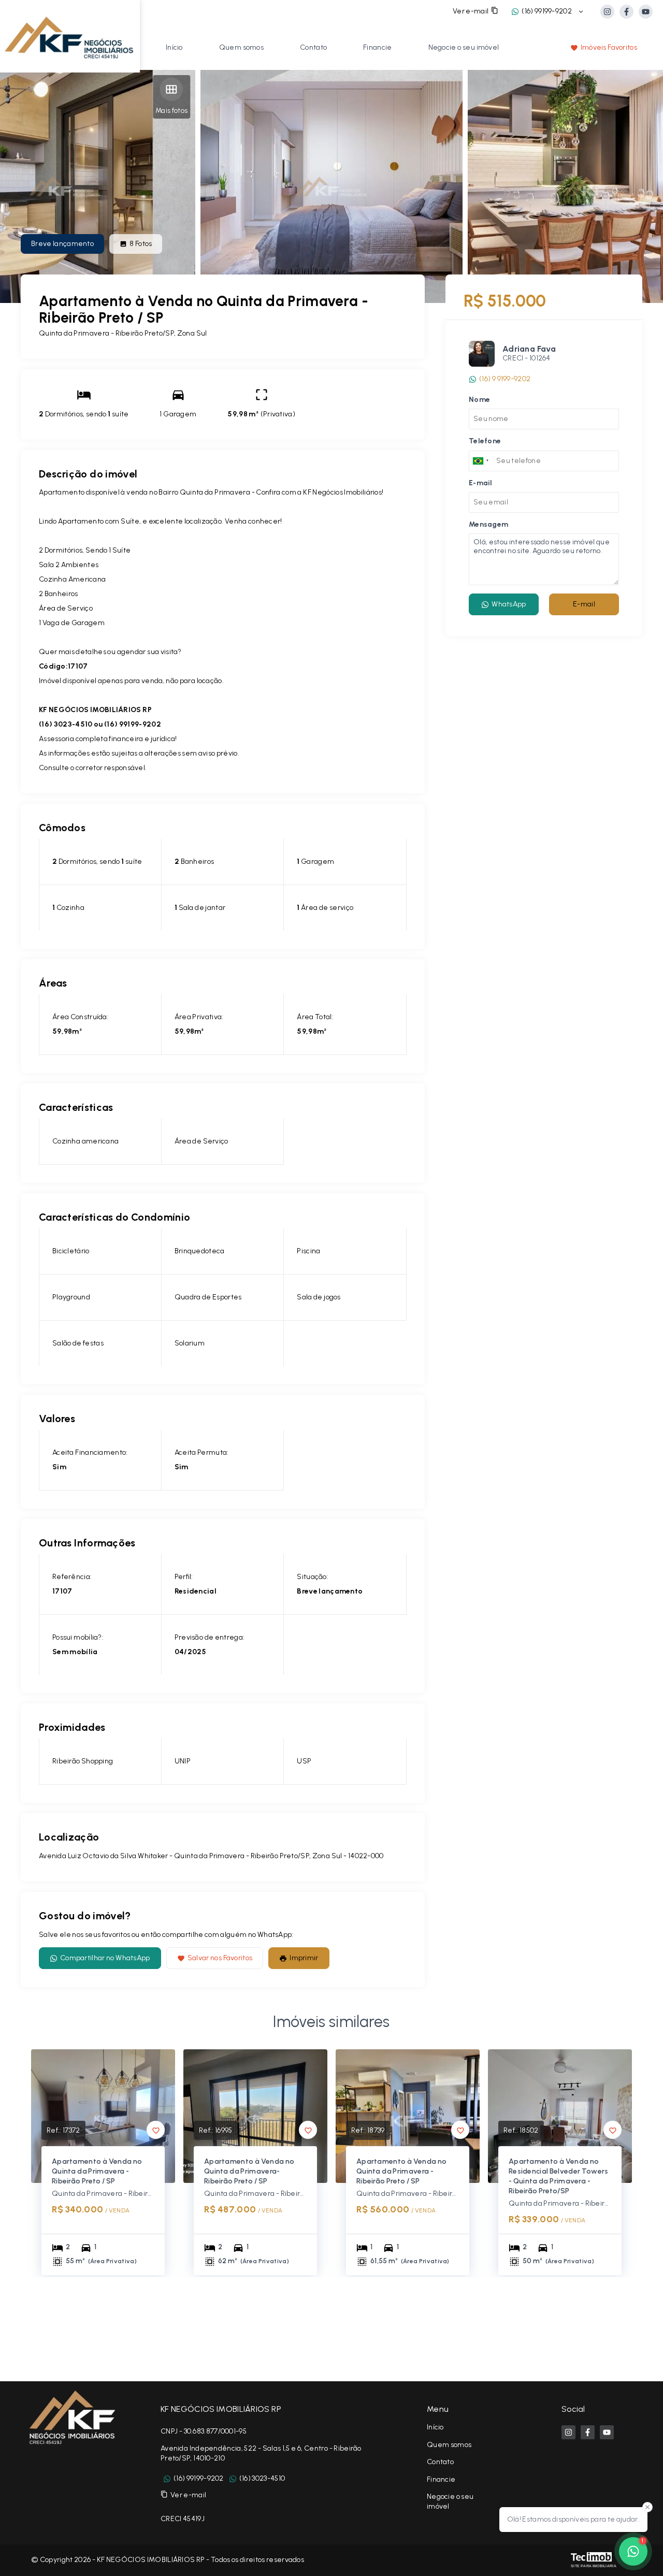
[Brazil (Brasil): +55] (481, 460)
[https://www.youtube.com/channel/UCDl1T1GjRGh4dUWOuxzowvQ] (646, 12)
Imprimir (304, 1958)
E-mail (584, 604)
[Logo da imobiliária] (70, 35)
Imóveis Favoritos (609, 47)
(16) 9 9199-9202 (505, 379)
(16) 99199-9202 (547, 11)
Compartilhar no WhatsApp (105, 1958)
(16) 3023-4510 (262, 2478)
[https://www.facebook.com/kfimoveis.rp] (626, 12)
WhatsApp (509, 604)
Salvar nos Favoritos (220, 1958)
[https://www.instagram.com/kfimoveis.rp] (607, 12)
